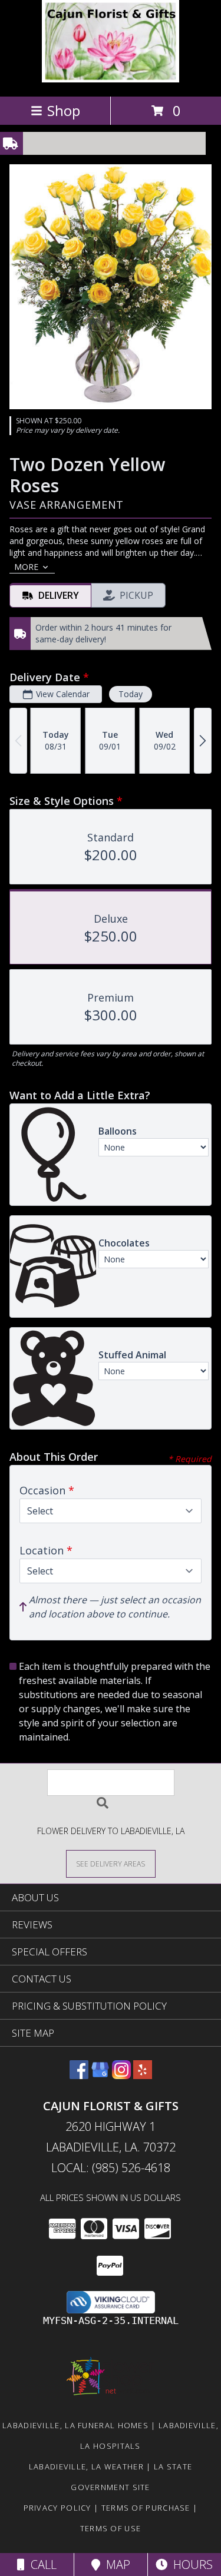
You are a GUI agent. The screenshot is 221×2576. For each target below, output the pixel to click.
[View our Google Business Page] (100, 2075)
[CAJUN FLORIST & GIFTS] (111, 79)
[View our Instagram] (121, 2075)
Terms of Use (111, 2528)
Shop (64, 110)
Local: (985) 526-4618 (111, 2168)
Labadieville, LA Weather (86, 2466)
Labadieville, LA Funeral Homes (75, 2425)
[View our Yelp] (143, 2075)
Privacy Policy (57, 2508)
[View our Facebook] (79, 2075)
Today (131, 694)
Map (115, 2565)
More (26, 567)
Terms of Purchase (146, 2508)
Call (41, 2565)
